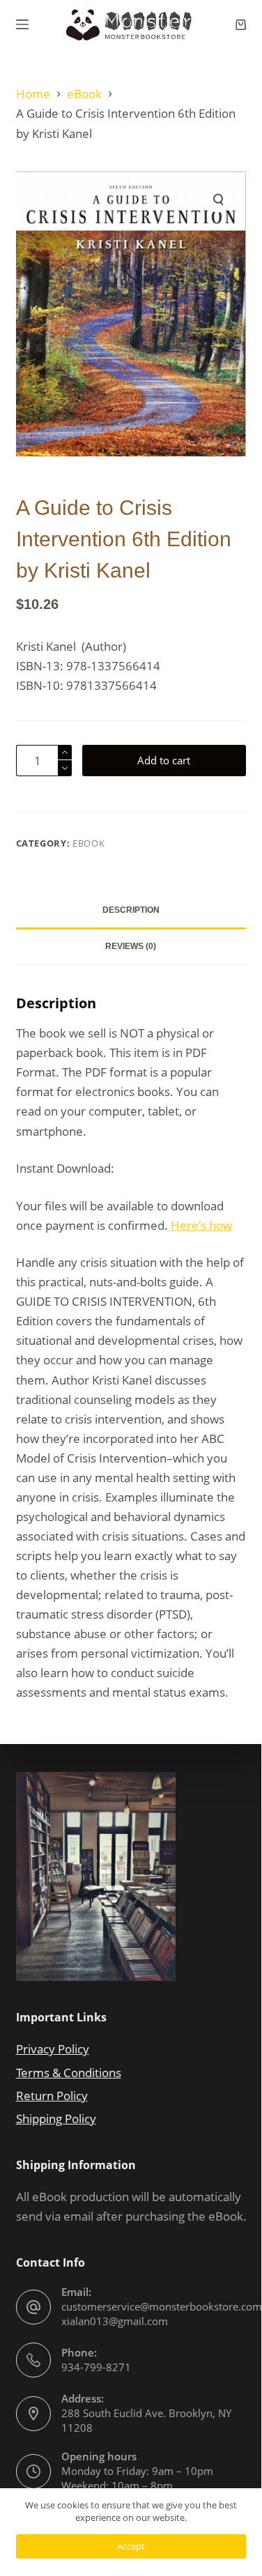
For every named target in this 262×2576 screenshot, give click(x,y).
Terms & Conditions (69, 2073)
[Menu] (22, 24)
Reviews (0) (131, 946)
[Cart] (241, 25)
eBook (88, 843)
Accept (131, 2546)
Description (131, 910)
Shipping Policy (56, 2119)
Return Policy (52, 2096)
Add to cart (164, 760)
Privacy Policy (53, 2049)
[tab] (131, 911)
